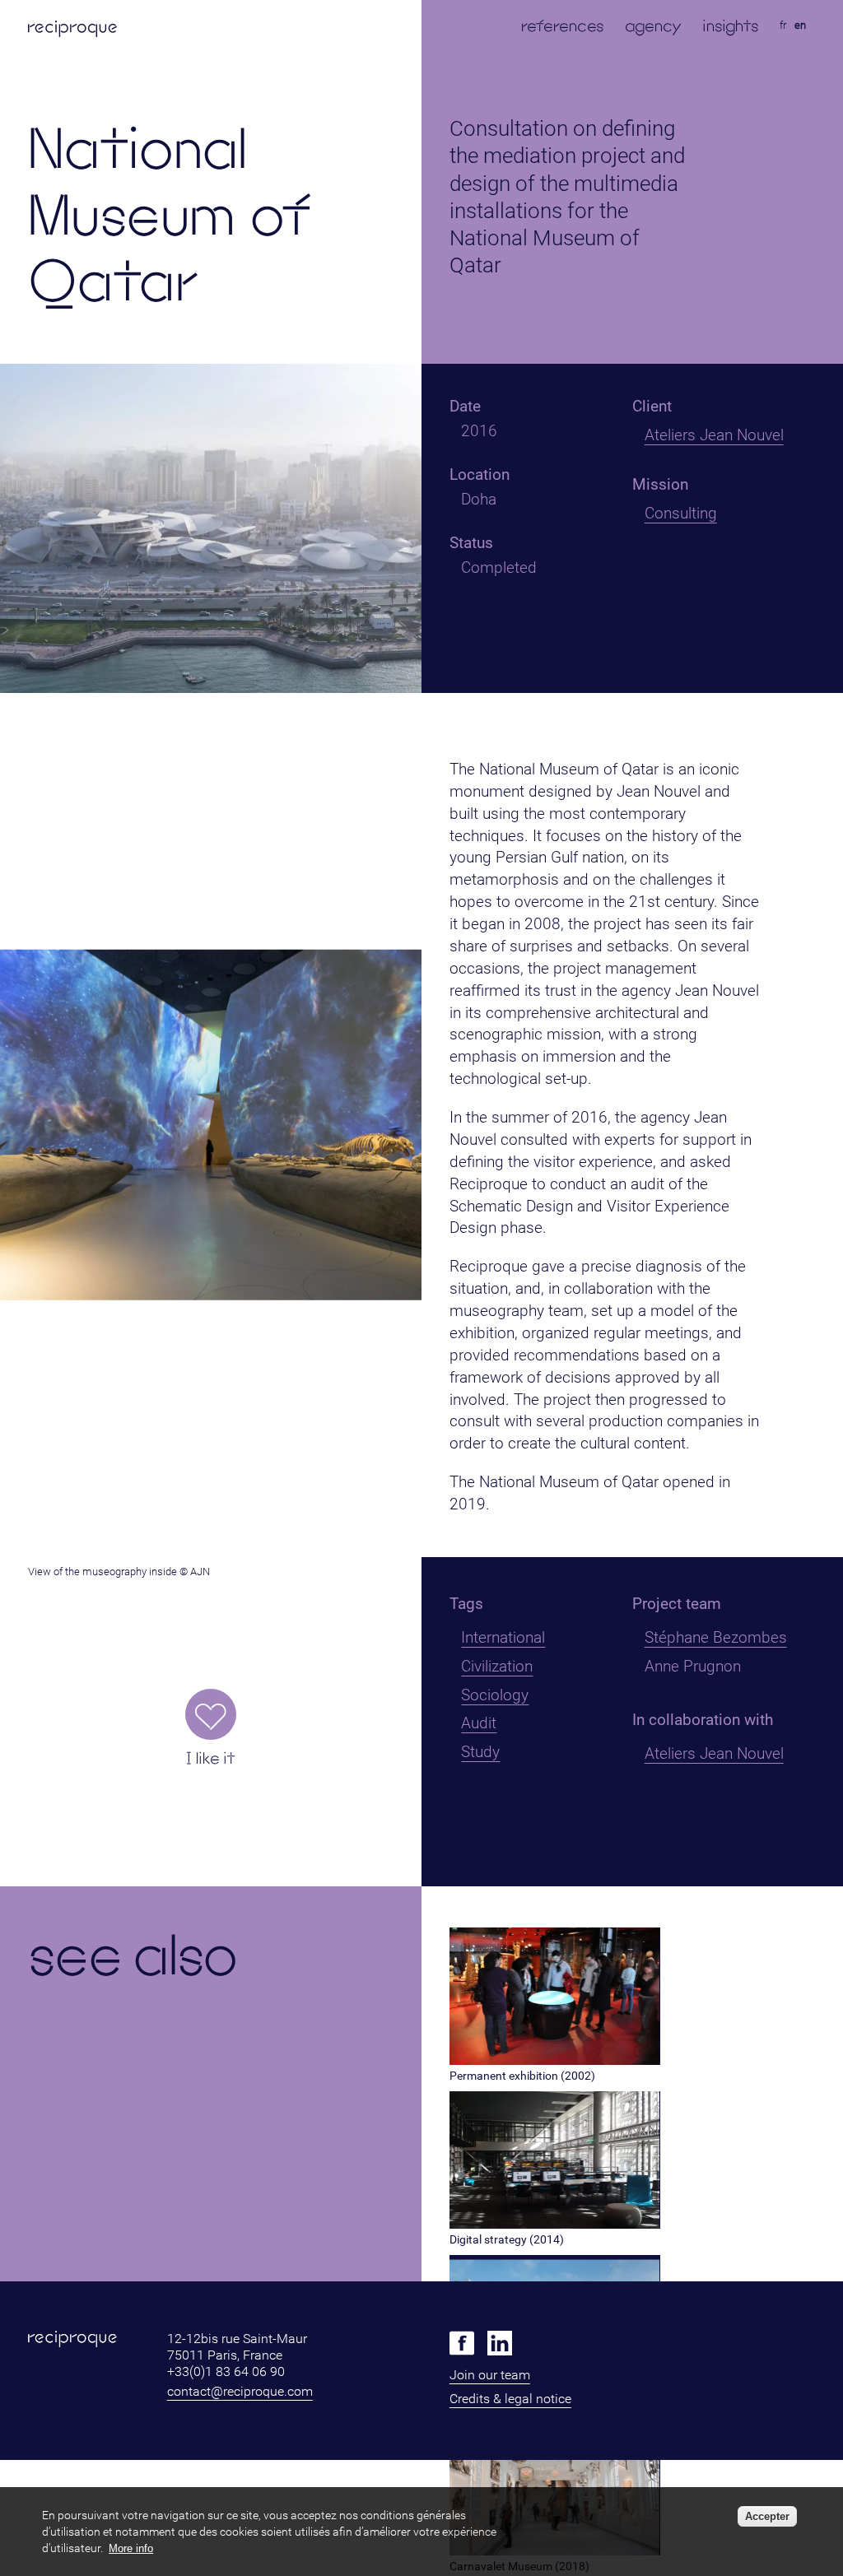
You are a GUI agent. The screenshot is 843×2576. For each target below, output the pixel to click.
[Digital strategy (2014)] (554, 2224)
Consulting (681, 513)
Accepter (767, 2516)
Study (480, 1752)
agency (653, 26)
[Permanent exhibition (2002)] (554, 2060)
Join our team (490, 2375)
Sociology (495, 1695)
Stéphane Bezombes (716, 1637)
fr (783, 25)
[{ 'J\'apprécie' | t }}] (211, 1714)
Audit (479, 1723)
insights (731, 26)
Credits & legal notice (510, 2399)
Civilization (497, 1666)
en (800, 25)
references (563, 26)
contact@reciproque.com (240, 2391)
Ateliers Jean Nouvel (714, 435)
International (503, 1637)
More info (131, 2548)
